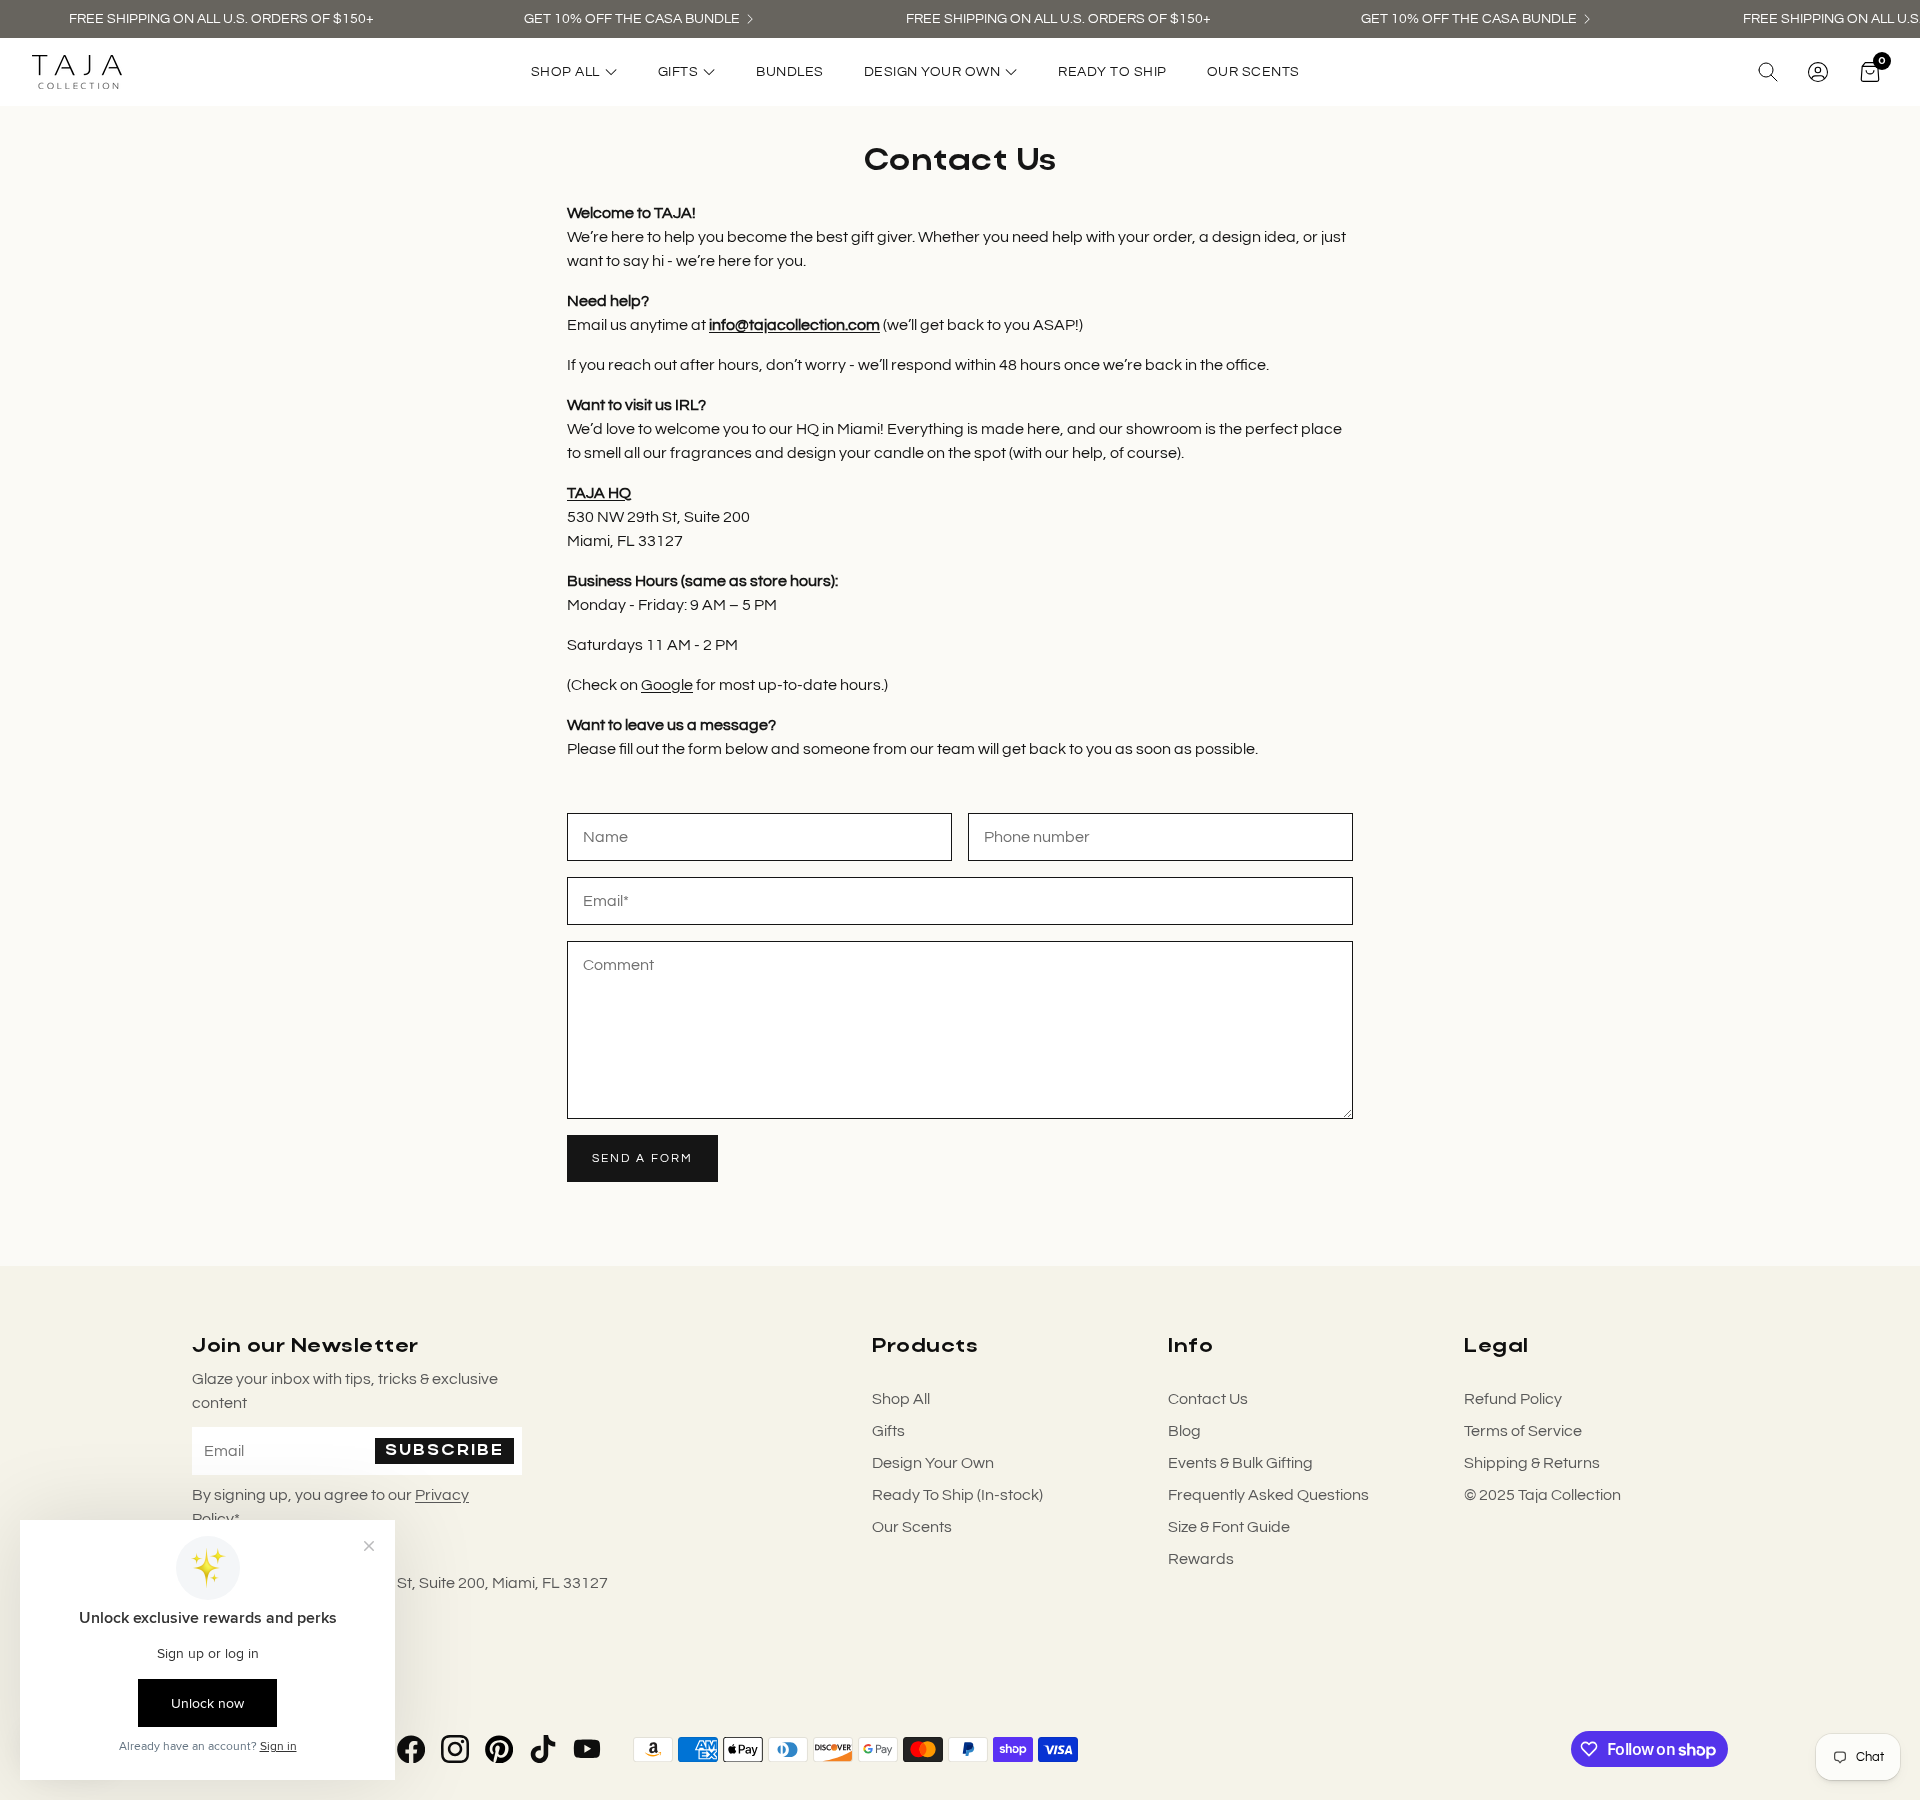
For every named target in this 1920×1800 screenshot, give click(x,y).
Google (667, 685)
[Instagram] (455, 1749)
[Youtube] (587, 1749)
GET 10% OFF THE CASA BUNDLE (632, 19)
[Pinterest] (499, 1749)
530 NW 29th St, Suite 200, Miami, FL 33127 (455, 1583)
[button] (1768, 72)
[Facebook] (411, 1749)
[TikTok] (543, 1749)
